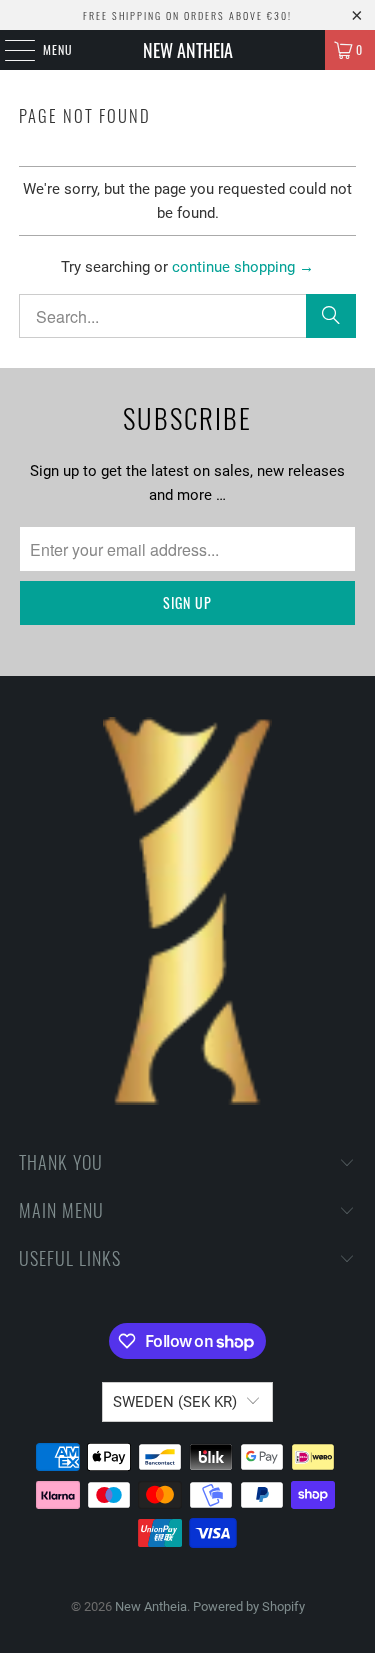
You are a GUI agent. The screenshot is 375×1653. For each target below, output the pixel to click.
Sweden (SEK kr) (175, 1402)
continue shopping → (243, 267)
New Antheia (188, 50)
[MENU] (9, 50)
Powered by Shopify (249, 1606)
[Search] (331, 316)
